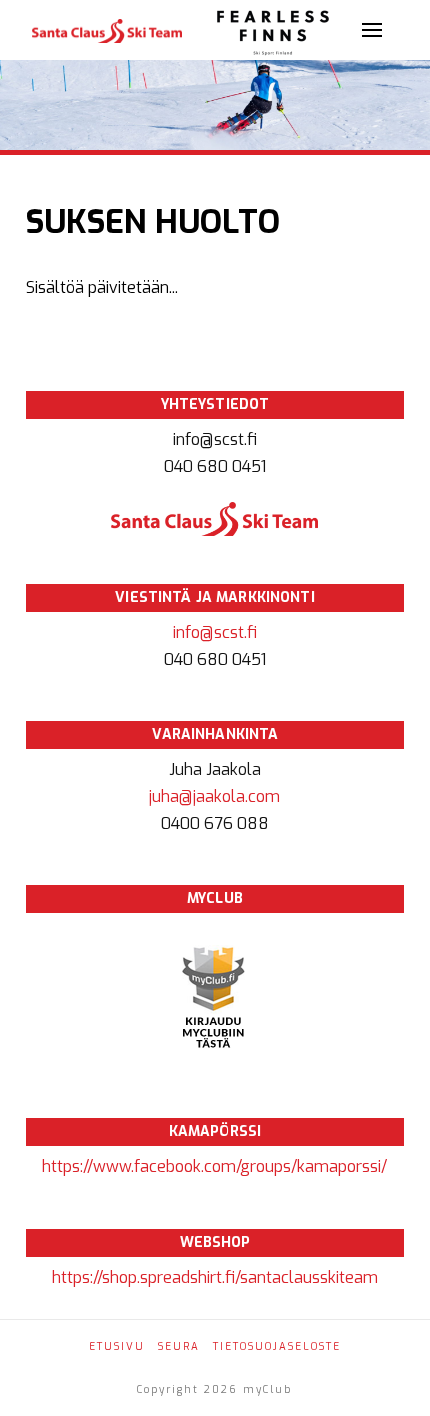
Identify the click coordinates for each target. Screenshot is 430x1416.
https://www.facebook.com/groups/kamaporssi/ (214, 1166)
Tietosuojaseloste (277, 1346)
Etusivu (117, 1346)
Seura (179, 1346)
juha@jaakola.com (214, 796)
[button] (372, 30)
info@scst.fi (215, 632)
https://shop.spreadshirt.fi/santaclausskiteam (215, 1277)
